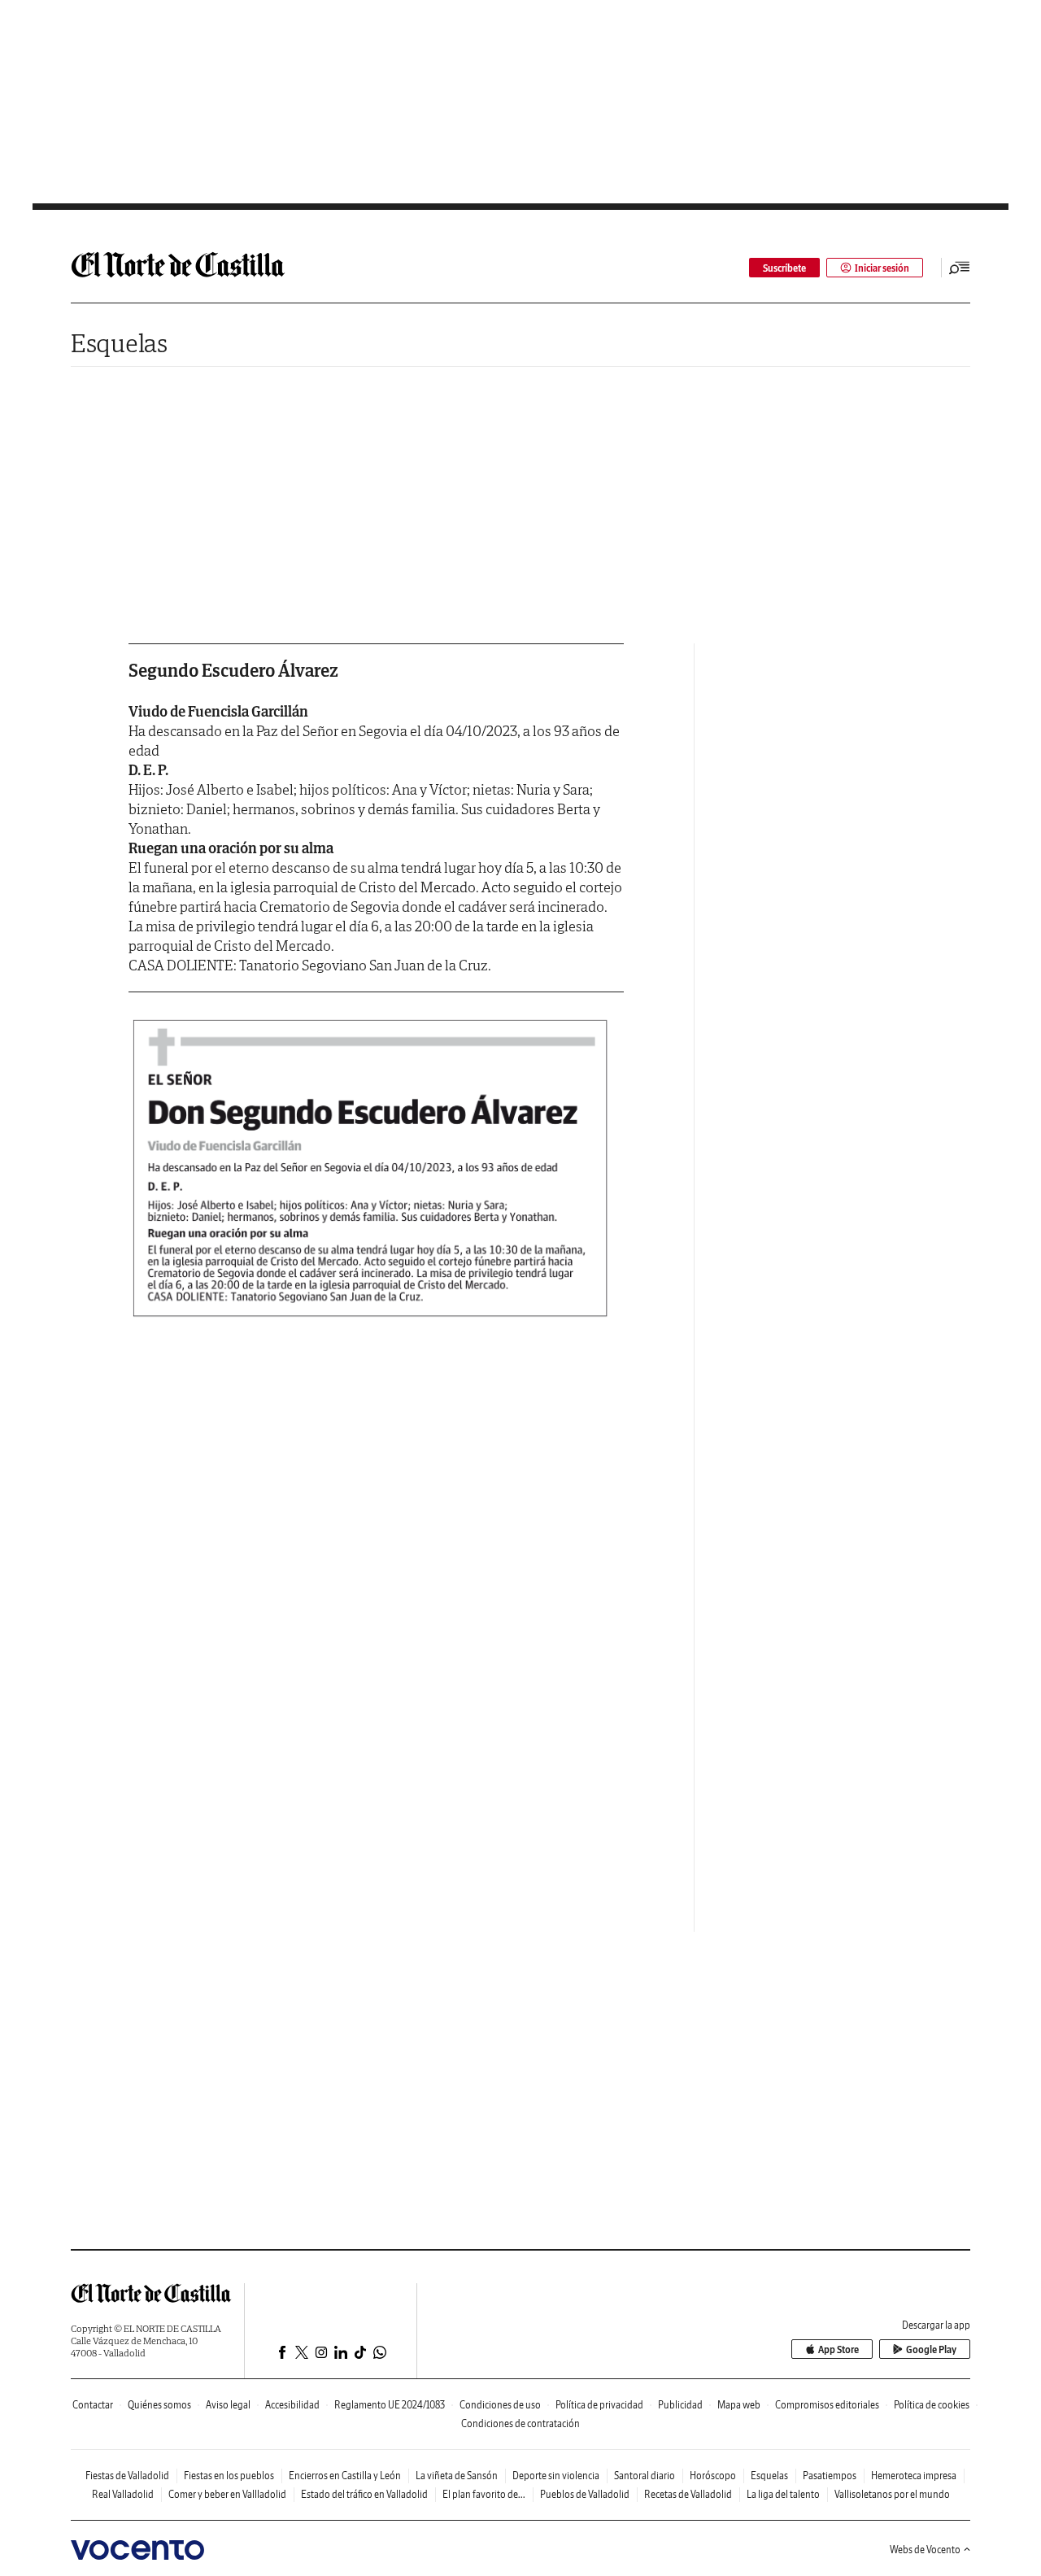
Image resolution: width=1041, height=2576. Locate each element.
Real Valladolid (123, 2494)
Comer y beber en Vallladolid (227, 2494)
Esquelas (119, 343)
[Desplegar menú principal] (960, 268)
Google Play (931, 2349)
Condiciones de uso (500, 2405)
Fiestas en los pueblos (229, 2476)
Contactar (93, 2405)
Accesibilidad (292, 2405)
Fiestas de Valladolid (127, 2476)
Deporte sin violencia (556, 2476)
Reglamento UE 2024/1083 (390, 2405)
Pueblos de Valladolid (585, 2494)
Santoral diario (645, 2476)
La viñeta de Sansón (457, 2476)
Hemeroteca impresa (914, 2476)
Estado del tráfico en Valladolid (364, 2494)
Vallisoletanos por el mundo (892, 2494)
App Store (838, 2349)
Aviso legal (228, 2405)
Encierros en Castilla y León (345, 2476)
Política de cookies (932, 2405)
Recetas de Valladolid (688, 2494)
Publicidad (680, 2405)
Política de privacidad (599, 2405)
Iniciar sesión (882, 268)
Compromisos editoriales (827, 2405)
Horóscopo (713, 2476)
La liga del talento (783, 2494)
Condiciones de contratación (520, 2423)
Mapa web (739, 2405)
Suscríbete (784, 268)
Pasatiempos (830, 2476)
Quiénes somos (159, 2405)
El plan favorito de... (484, 2494)
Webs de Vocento (925, 2550)
